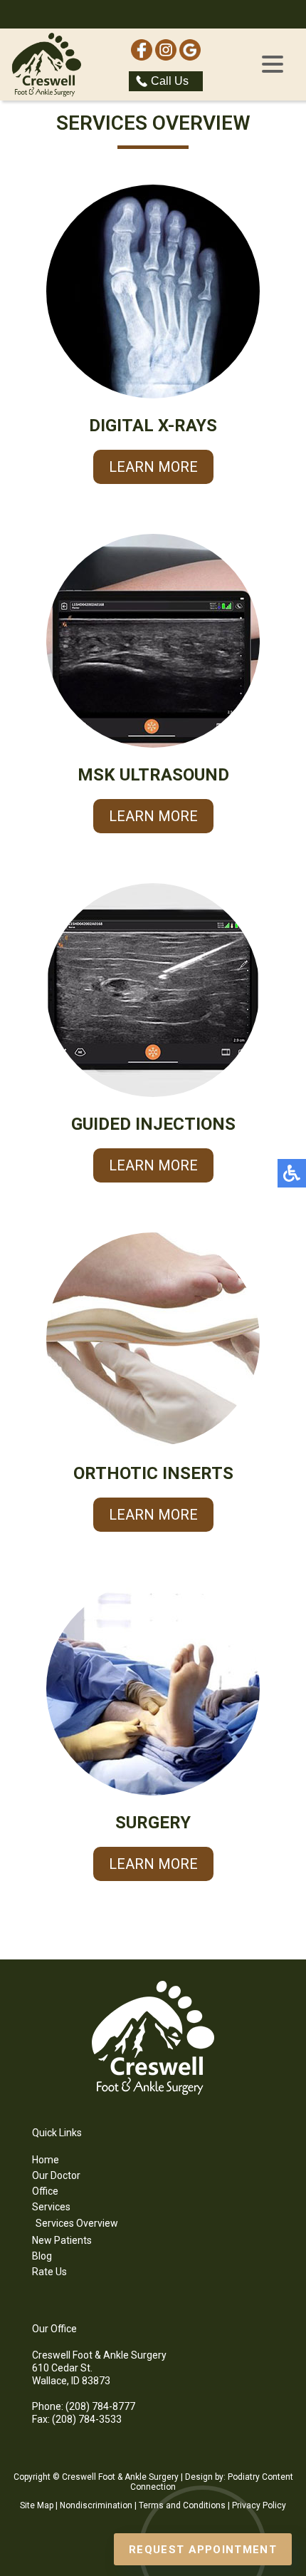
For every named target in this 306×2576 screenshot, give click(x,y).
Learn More (153, 467)
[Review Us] (190, 57)
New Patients (62, 2240)
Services (51, 2207)
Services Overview (77, 2223)
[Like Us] (142, 57)
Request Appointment (203, 2550)
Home (46, 2160)
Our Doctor (56, 2175)
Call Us (170, 81)
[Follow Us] (166, 57)
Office (45, 2191)
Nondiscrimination (96, 2505)
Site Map (37, 2505)
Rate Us (49, 2272)
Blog (42, 2256)
